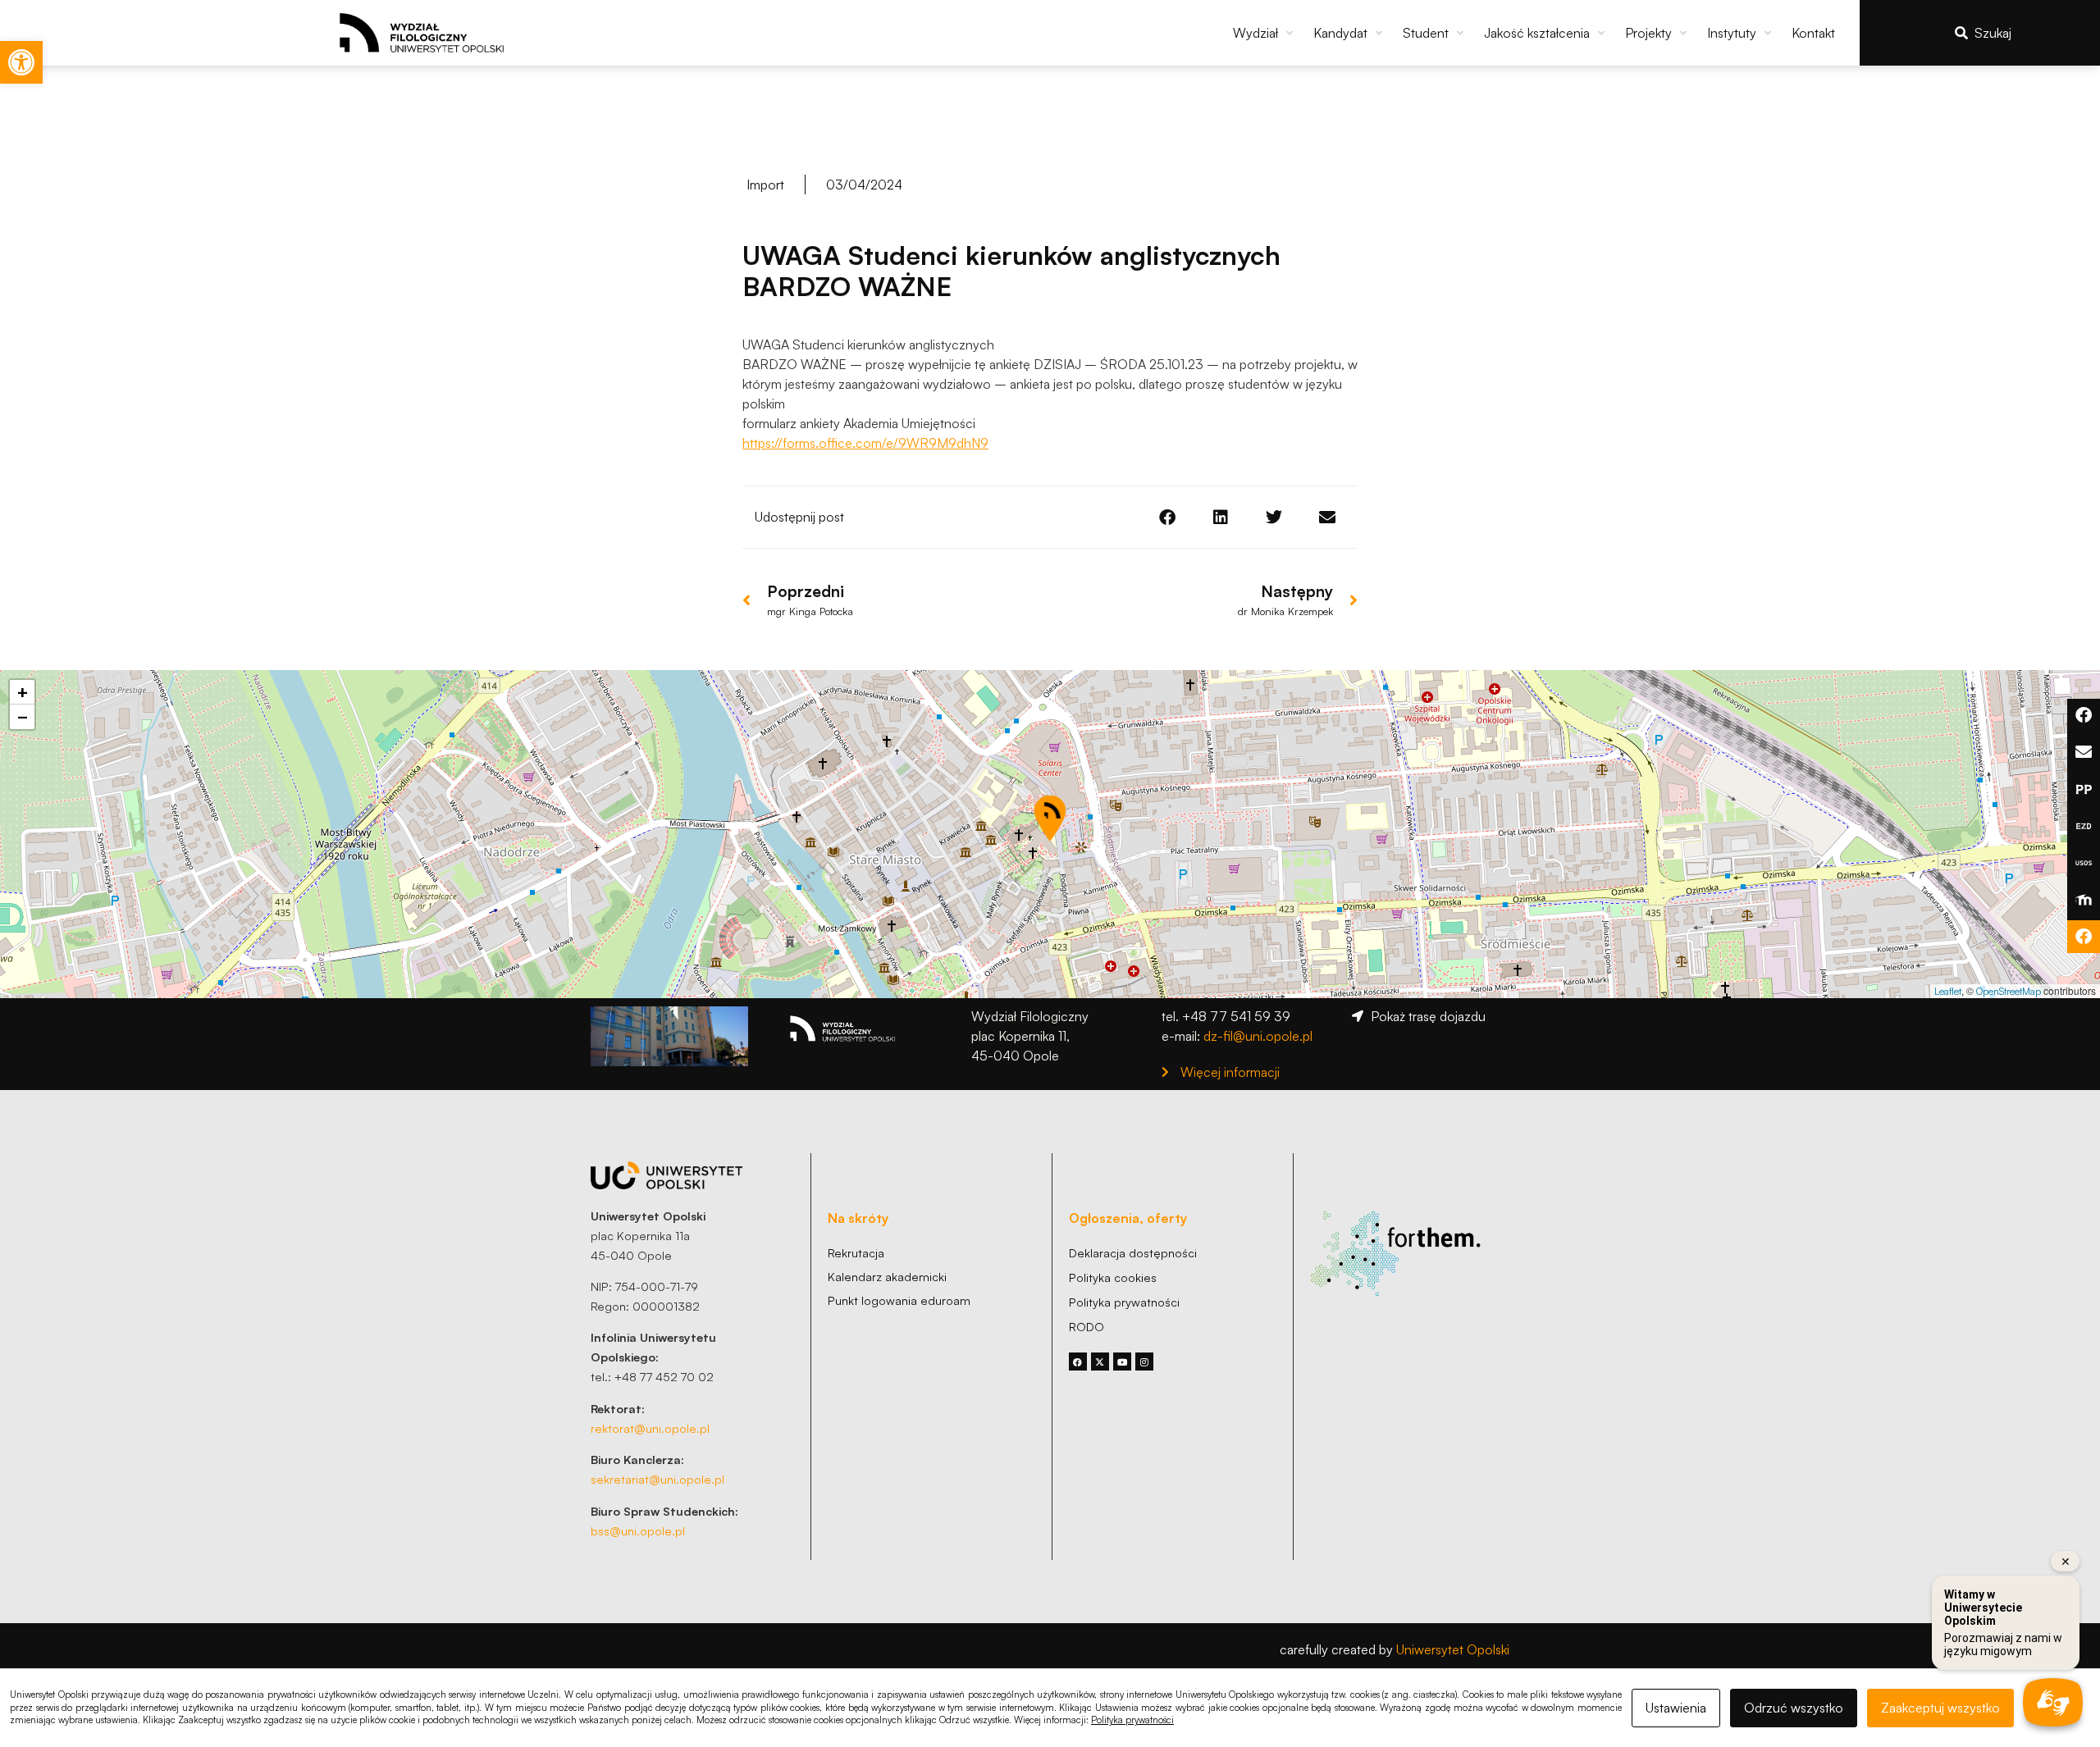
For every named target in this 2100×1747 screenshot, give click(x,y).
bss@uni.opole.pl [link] (638, 1530)
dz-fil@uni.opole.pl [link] (1258, 1036)
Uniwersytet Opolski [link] (1453, 1649)
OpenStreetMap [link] (2009, 991)
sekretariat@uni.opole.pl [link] (657, 1479)
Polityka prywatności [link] (1132, 1720)
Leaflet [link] (1948, 991)
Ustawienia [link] (1676, 1708)
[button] (1265, 33)
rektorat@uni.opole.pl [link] (650, 1428)
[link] (21, 62)
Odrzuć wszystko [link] (1794, 1708)
